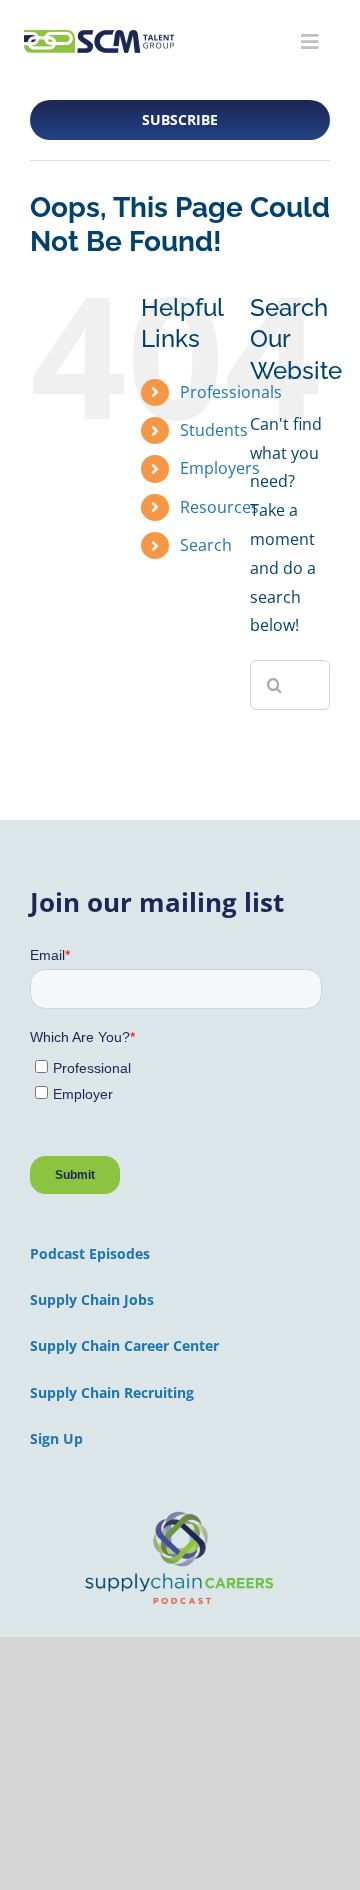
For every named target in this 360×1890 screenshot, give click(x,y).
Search (206, 545)
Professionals (231, 392)
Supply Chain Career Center (124, 1345)
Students (214, 430)
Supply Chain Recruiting (112, 1392)
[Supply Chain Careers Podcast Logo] (180, 1513)
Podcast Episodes (90, 1253)
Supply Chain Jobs (92, 1299)
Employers (220, 468)
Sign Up (56, 1438)
